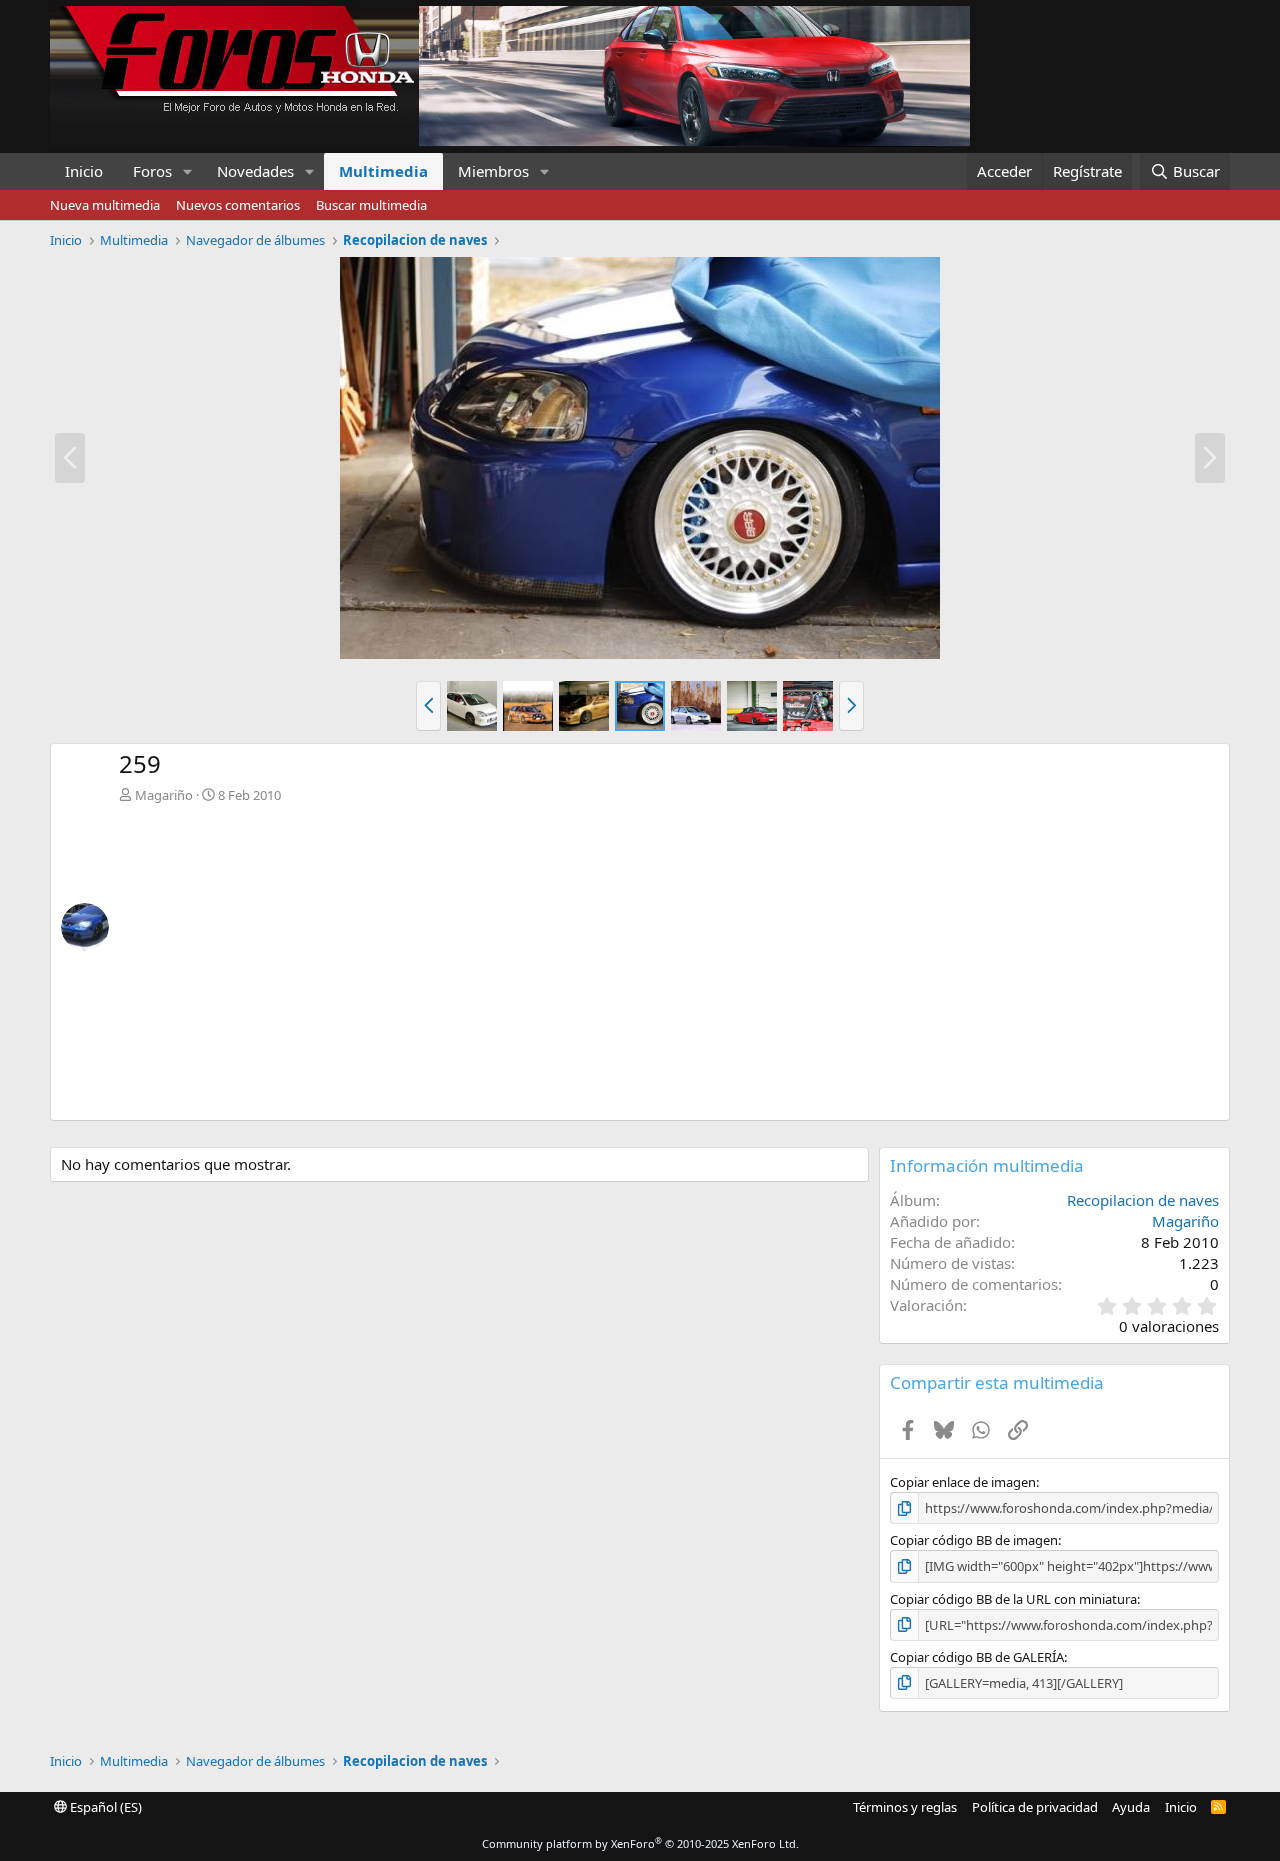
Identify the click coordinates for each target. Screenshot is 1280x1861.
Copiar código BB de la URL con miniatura (1013, 1599)
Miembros (493, 171)
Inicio (84, 171)
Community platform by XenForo (640, 1843)
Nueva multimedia (105, 205)
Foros (152, 171)
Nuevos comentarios (238, 205)
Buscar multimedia (371, 205)
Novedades (255, 171)
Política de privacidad (1035, 1807)
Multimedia (383, 171)
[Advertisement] (669, 954)
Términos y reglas (905, 1807)
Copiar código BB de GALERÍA (977, 1657)
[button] (188, 171)
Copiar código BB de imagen (974, 1540)
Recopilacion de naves (1143, 1200)
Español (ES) (104, 1807)
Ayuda (1131, 1807)
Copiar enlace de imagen (963, 1482)
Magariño (164, 795)
